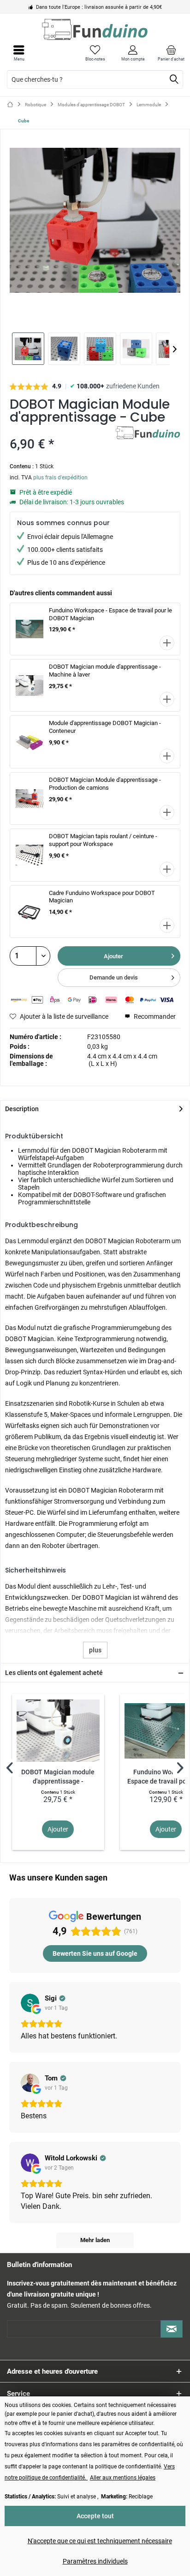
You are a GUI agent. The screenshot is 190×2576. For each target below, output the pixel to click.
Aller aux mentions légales (123, 2478)
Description (22, 1109)
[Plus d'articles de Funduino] (148, 434)
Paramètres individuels (95, 2561)
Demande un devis (114, 977)
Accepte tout (95, 2516)
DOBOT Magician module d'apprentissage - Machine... (58, 1777)
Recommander (154, 1016)
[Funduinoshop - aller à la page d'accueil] (95, 29)
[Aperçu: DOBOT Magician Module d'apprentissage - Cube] (28, 349)
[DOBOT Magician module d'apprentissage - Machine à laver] (58, 1731)
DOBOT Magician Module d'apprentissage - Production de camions (105, 784)
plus (95, 1650)
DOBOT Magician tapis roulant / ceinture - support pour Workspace (103, 840)
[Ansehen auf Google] (30, 2003)
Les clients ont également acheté (54, 1673)
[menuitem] (171, 53)
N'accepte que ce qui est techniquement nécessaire (100, 2541)
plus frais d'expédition (60, 478)
